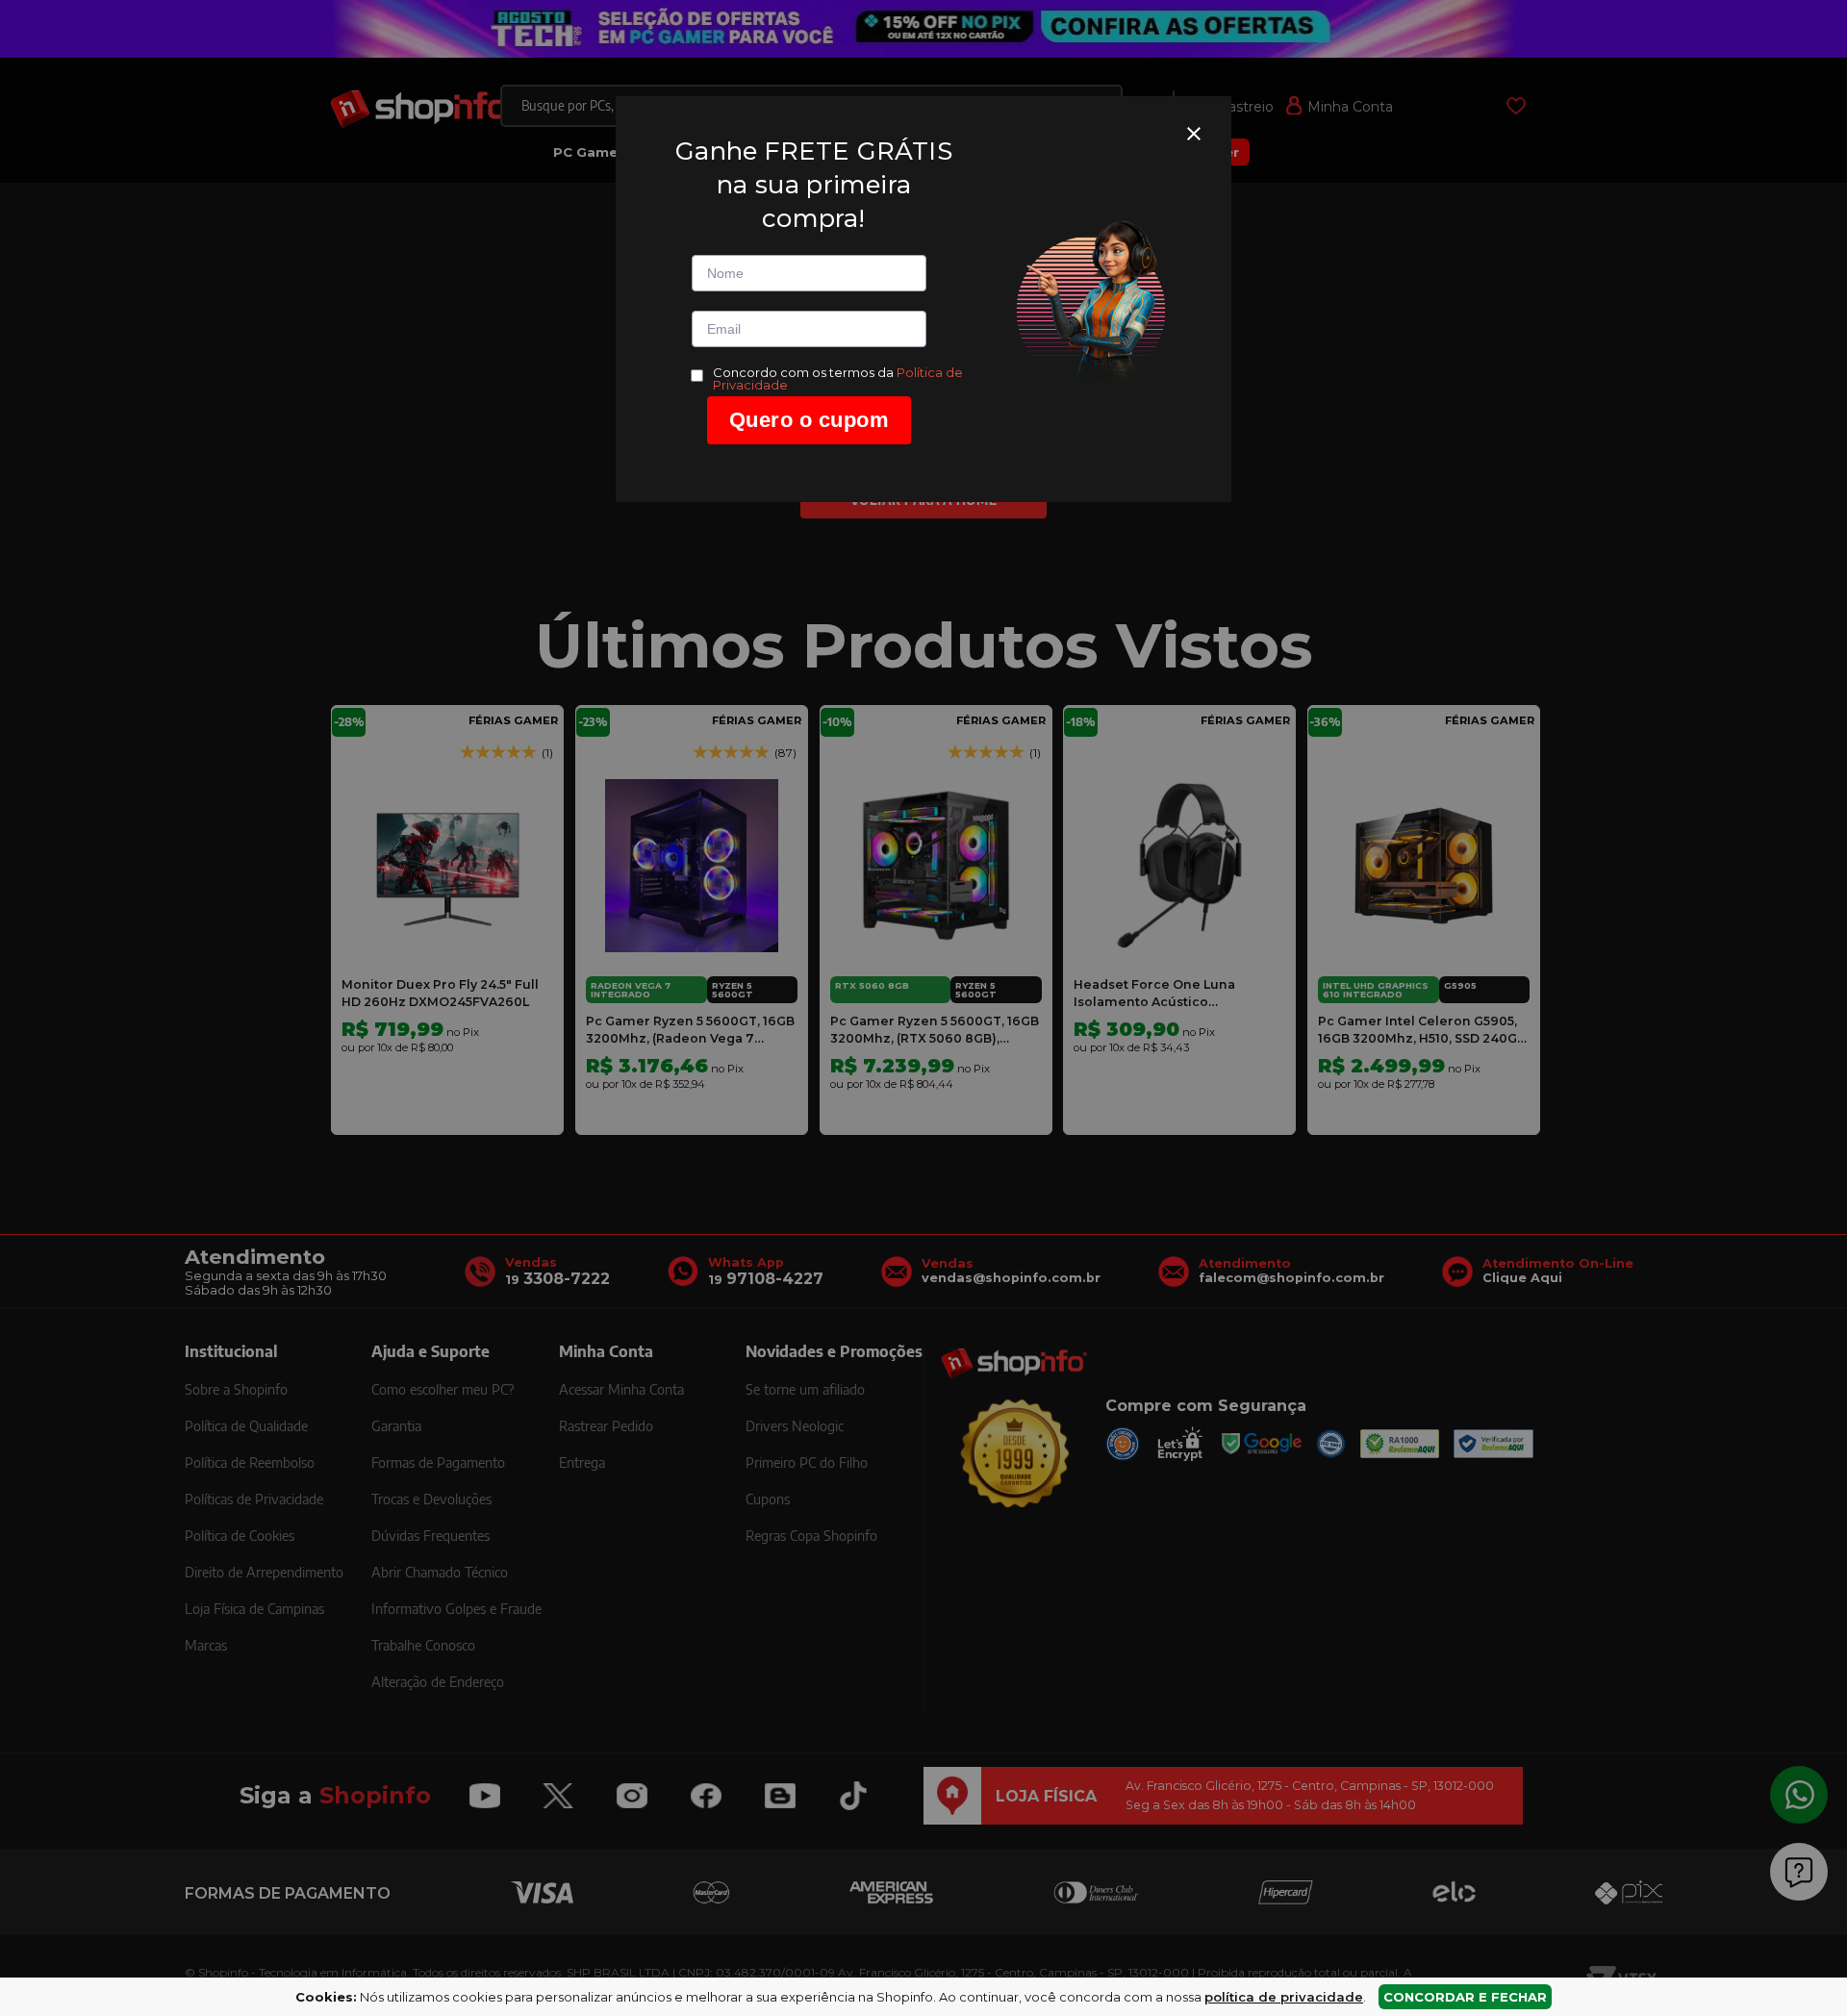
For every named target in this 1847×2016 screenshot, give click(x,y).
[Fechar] (1194, 134)
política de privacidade (1284, 1997)
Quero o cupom (810, 420)
